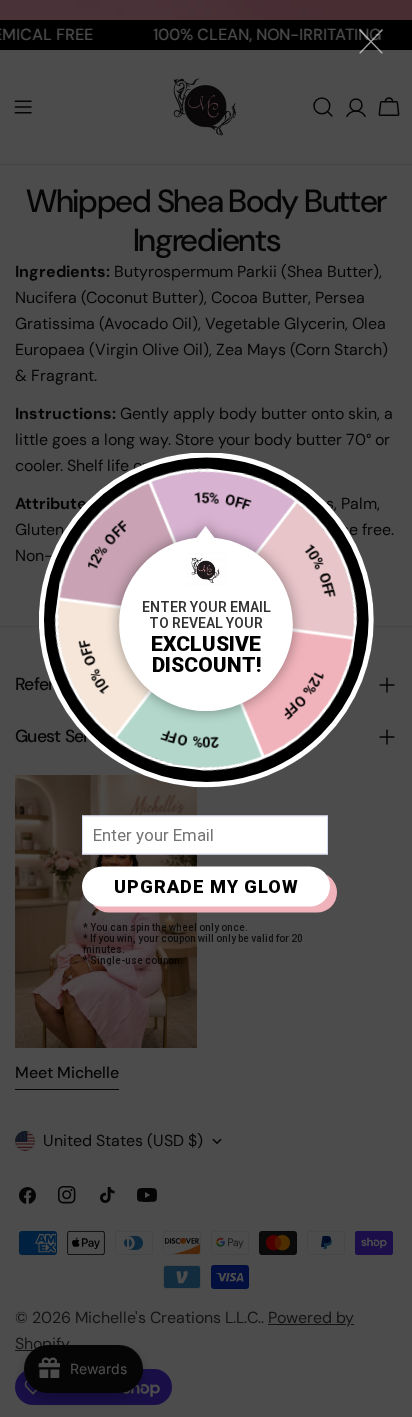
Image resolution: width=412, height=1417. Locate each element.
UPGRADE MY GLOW (206, 886)
